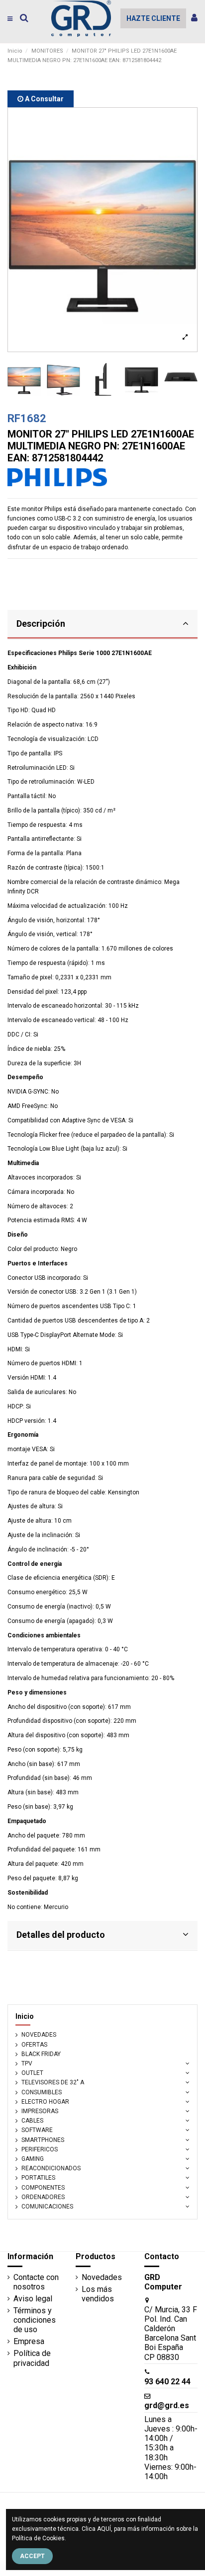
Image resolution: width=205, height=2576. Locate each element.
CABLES (32, 2121)
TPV (27, 2063)
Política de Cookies (38, 2538)
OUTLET (32, 2073)
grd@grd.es (167, 2405)
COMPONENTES (43, 2188)
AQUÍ (104, 2529)
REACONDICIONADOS (51, 2168)
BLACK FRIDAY (41, 2054)
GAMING (33, 2159)
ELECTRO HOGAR (45, 2102)
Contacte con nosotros (36, 2282)
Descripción (41, 624)
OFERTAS (34, 2045)
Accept (32, 2556)
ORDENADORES (43, 2197)
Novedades (102, 2277)
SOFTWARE (37, 2130)
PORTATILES (38, 2178)
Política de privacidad (32, 2358)
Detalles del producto (61, 1935)
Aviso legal (33, 2299)
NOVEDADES (39, 2035)
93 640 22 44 (167, 2382)
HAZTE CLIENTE (153, 18)
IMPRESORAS (40, 2111)
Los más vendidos (98, 2294)
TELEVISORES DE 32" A (53, 2082)
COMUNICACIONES (47, 2207)
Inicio (25, 2016)
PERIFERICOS (40, 2149)
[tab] (102, 625)
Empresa (29, 2341)
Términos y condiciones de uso (35, 2320)
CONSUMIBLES (42, 2092)
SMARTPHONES (43, 2140)
